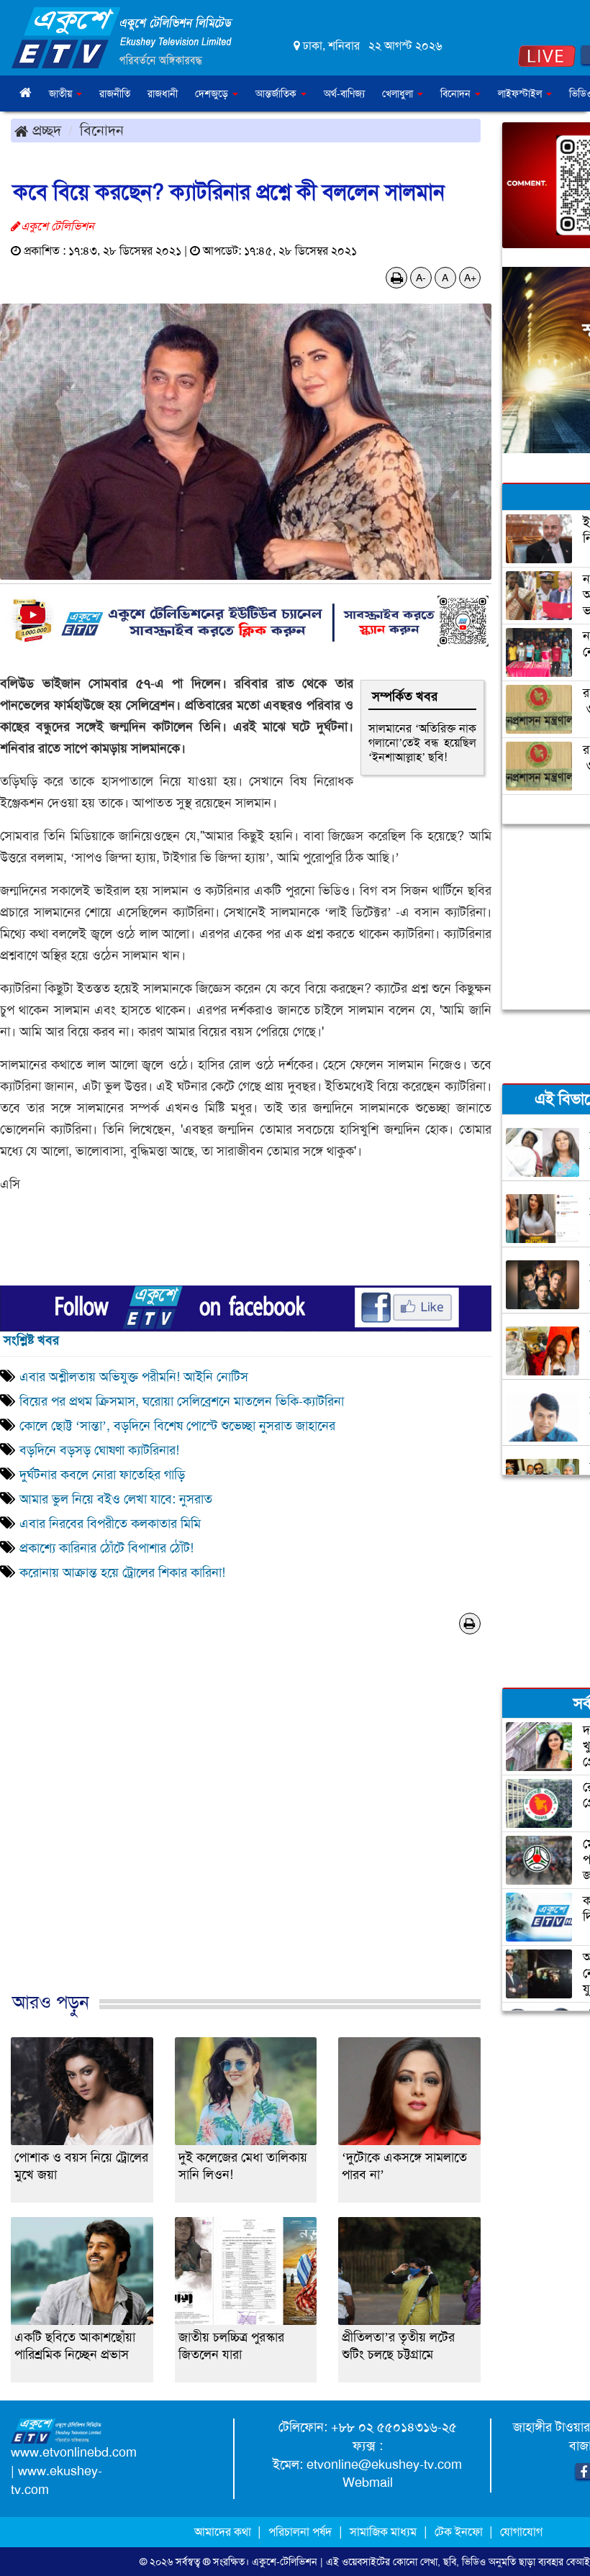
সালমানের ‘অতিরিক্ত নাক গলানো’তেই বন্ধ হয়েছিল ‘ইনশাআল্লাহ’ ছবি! (422, 743)
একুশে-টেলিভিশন (285, 2562)
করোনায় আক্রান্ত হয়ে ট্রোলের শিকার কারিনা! (122, 1573)
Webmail (368, 2482)
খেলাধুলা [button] (399, 94)
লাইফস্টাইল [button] (521, 94)
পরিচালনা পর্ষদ (300, 2532)
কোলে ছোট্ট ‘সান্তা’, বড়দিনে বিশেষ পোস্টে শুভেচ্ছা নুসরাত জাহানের (177, 1426)
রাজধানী (163, 94)
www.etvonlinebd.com (74, 2452)
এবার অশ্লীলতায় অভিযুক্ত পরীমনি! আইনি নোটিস (134, 1377)
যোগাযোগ (521, 2532)
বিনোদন (102, 130)
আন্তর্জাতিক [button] (277, 94)
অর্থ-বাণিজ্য (344, 94)
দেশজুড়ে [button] (213, 94)
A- (421, 278)
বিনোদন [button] (457, 94)
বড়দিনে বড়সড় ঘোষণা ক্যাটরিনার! (101, 1450)
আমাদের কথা (224, 2532)
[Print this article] (397, 278)
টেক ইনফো (460, 2532)
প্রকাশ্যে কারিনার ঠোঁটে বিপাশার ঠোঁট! (106, 1548)
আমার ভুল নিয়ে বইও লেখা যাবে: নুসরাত (116, 1499)
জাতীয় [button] (62, 94)
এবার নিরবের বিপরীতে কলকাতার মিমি (110, 1524)
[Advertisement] (246, 1837)
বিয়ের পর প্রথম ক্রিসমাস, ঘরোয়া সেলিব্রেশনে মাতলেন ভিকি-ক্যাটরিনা (182, 1401)
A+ (470, 278)
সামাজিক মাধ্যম (383, 2532)
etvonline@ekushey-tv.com (384, 2465)
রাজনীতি (115, 94)
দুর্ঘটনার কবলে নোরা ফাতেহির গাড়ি (102, 1475)
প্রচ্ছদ (45, 130)
